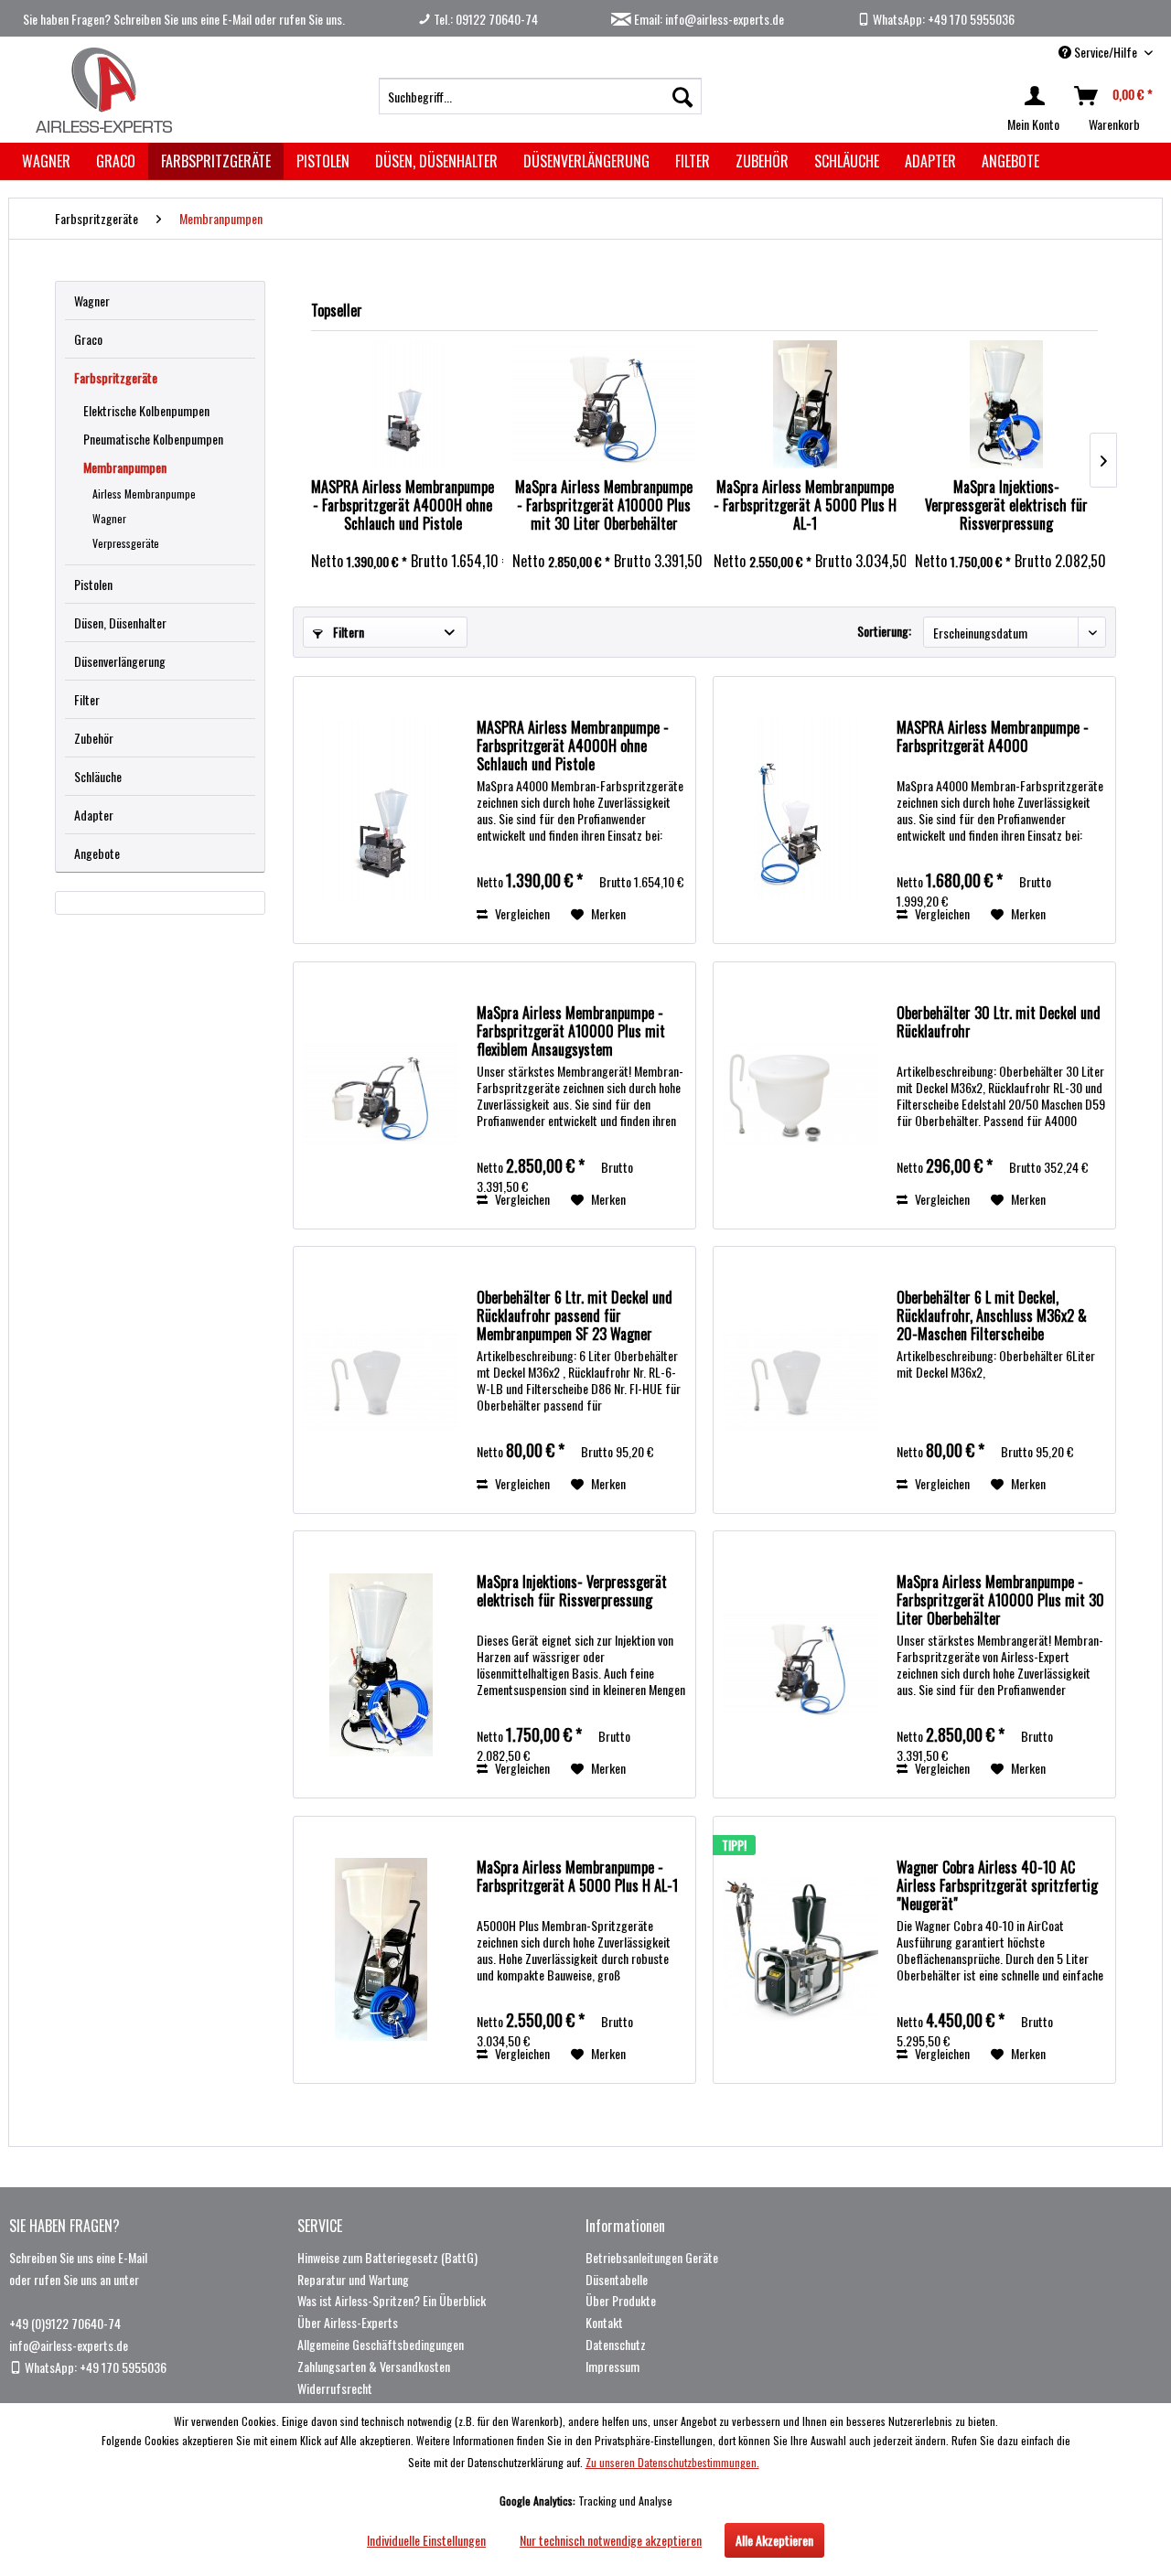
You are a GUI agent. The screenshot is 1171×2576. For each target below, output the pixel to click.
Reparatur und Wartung (353, 2279)
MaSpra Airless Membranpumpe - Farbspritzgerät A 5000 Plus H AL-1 (805, 505)
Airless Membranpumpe (144, 494)
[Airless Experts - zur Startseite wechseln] (101, 90)
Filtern (347, 632)
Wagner (92, 301)
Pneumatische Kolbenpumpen (153, 439)
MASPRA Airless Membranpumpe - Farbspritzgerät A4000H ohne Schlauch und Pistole (403, 505)
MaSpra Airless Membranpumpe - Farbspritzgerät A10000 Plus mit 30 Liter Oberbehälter (604, 505)
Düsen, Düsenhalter (120, 623)
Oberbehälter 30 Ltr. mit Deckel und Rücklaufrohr (999, 1023)
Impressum (612, 2366)
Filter (87, 699)
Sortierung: (884, 631)
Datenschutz (616, 2344)
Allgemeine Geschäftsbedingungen (381, 2344)
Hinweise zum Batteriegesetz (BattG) (387, 2257)
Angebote (97, 853)
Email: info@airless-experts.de (708, 19)
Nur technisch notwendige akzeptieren (611, 2540)
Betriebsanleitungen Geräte (652, 2257)
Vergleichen (521, 913)
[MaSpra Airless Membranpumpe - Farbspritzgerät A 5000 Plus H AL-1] (805, 404)
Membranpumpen (125, 467)
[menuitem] (540, 96)
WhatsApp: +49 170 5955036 (942, 19)
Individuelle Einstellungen (426, 2540)
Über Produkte (621, 2300)
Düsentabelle (617, 2279)
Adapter (94, 815)
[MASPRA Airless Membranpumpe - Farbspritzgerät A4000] (800, 810)
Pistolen (93, 584)
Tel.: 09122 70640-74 (484, 19)
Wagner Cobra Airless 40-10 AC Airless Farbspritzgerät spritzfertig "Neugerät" (997, 1885)
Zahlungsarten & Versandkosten (374, 2366)
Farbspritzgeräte (116, 377)
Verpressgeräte (126, 543)
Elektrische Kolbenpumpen (146, 410)
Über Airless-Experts (348, 2322)
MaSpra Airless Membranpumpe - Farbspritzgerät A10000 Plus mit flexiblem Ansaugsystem (571, 1031)
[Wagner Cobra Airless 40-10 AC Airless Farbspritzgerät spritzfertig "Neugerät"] (800, 1950)
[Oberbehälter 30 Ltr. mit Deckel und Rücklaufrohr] (800, 1095)
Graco (88, 339)
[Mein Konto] (1038, 96)
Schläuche (98, 776)
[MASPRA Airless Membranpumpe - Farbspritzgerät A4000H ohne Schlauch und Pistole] (403, 404)
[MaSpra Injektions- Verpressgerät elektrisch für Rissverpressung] (1006, 404)
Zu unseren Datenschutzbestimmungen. (672, 2462)
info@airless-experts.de (69, 2345)
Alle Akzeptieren (774, 2540)
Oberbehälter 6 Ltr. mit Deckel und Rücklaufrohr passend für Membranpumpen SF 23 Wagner (575, 1315)
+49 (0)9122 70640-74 (65, 2323)
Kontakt (604, 2322)
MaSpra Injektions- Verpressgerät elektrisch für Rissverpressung (1006, 505)
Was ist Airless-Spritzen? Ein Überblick (392, 2300)
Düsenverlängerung (120, 661)
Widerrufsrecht (335, 2388)
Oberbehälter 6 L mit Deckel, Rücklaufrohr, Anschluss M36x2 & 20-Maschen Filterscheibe (992, 1315)
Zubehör (94, 738)
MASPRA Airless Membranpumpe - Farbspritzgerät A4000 (993, 737)
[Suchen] (682, 96)
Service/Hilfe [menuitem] (1106, 52)
